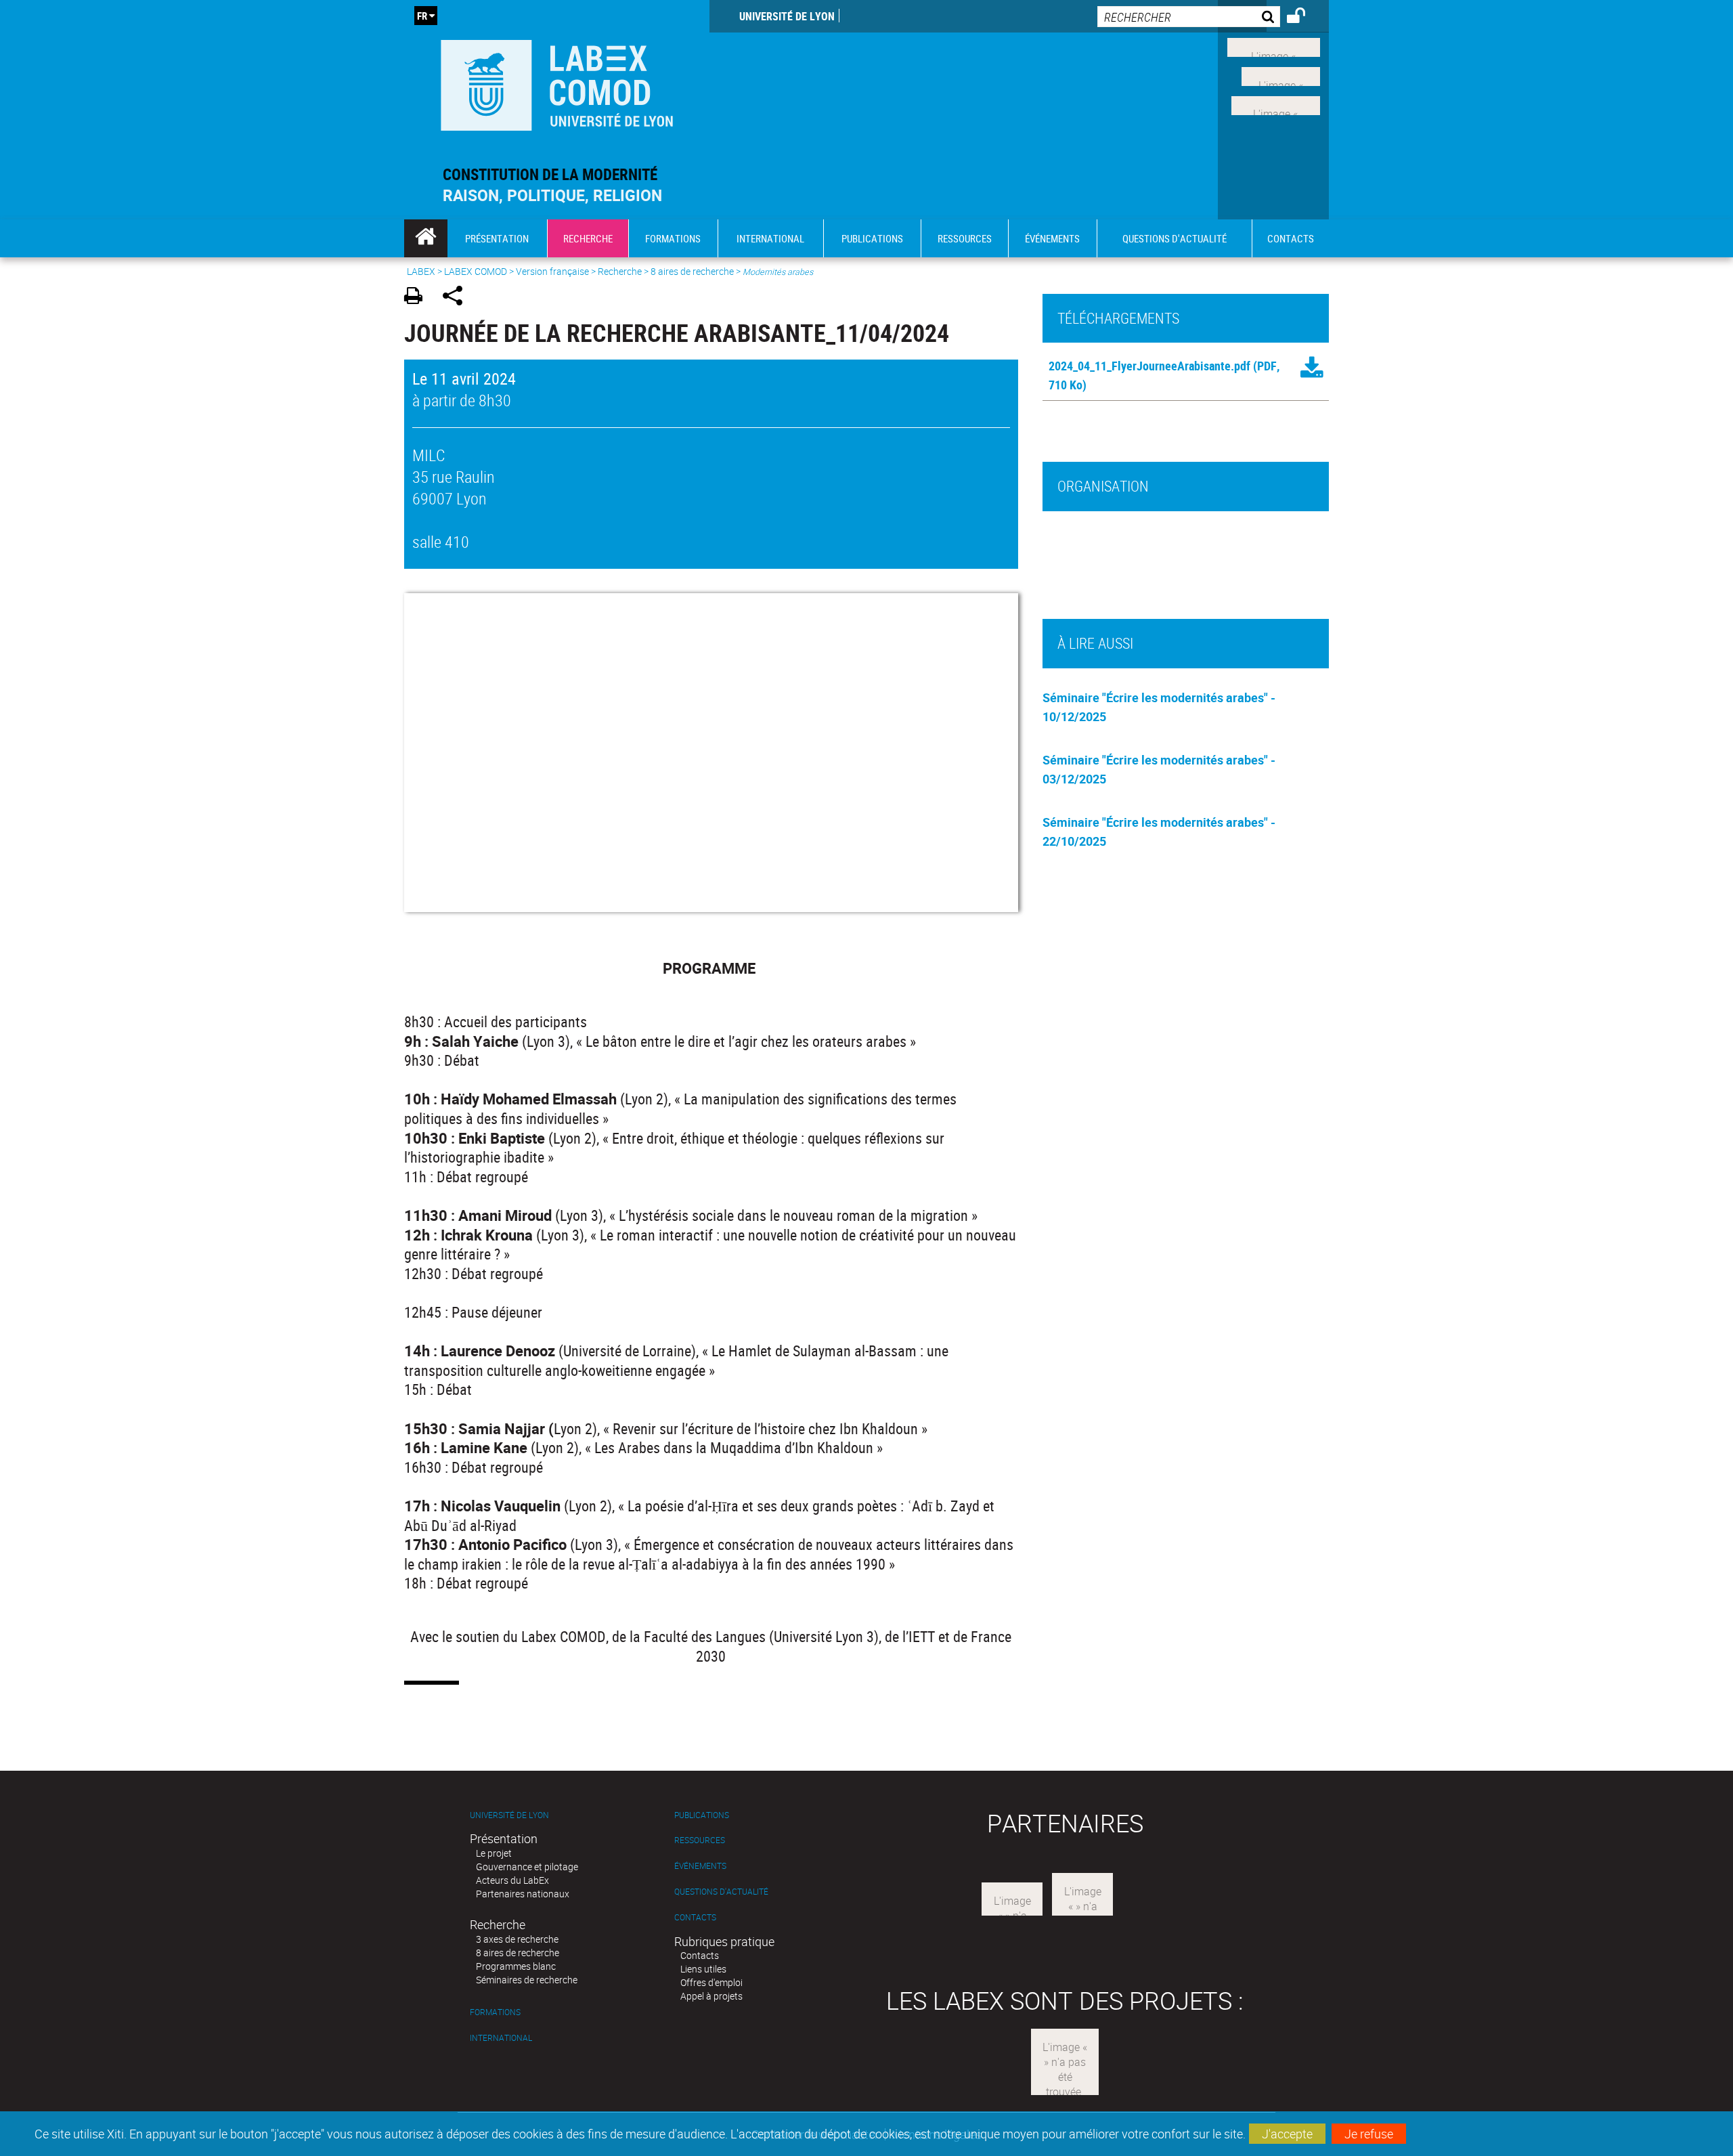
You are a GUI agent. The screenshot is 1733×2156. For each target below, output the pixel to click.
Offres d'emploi (711, 1982)
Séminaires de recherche (527, 1980)
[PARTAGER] (457, 298)
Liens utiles (703, 1969)
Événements (700, 1866)
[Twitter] (1281, 75)
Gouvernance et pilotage (527, 1867)
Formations (495, 2012)
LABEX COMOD (476, 271)
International (501, 2038)
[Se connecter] (1305, 18)
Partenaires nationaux (523, 1894)
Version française (552, 271)
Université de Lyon (787, 16)
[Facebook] (1274, 46)
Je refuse (1369, 2134)
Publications (702, 1815)
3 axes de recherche (517, 1939)
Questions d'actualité (721, 1892)
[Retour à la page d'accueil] (557, 82)
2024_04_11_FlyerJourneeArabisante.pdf (1149, 366)
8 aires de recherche (692, 271)
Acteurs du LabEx (512, 1880)
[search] (1189, 17)
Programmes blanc (516, 1966)
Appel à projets (711, 1996)
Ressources (700, 1840)
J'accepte (1287, 2134)
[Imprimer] (418, 298)
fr (422, 16)
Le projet (494, 1853)
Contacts (695, 1917)
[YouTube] (1276, 104)
